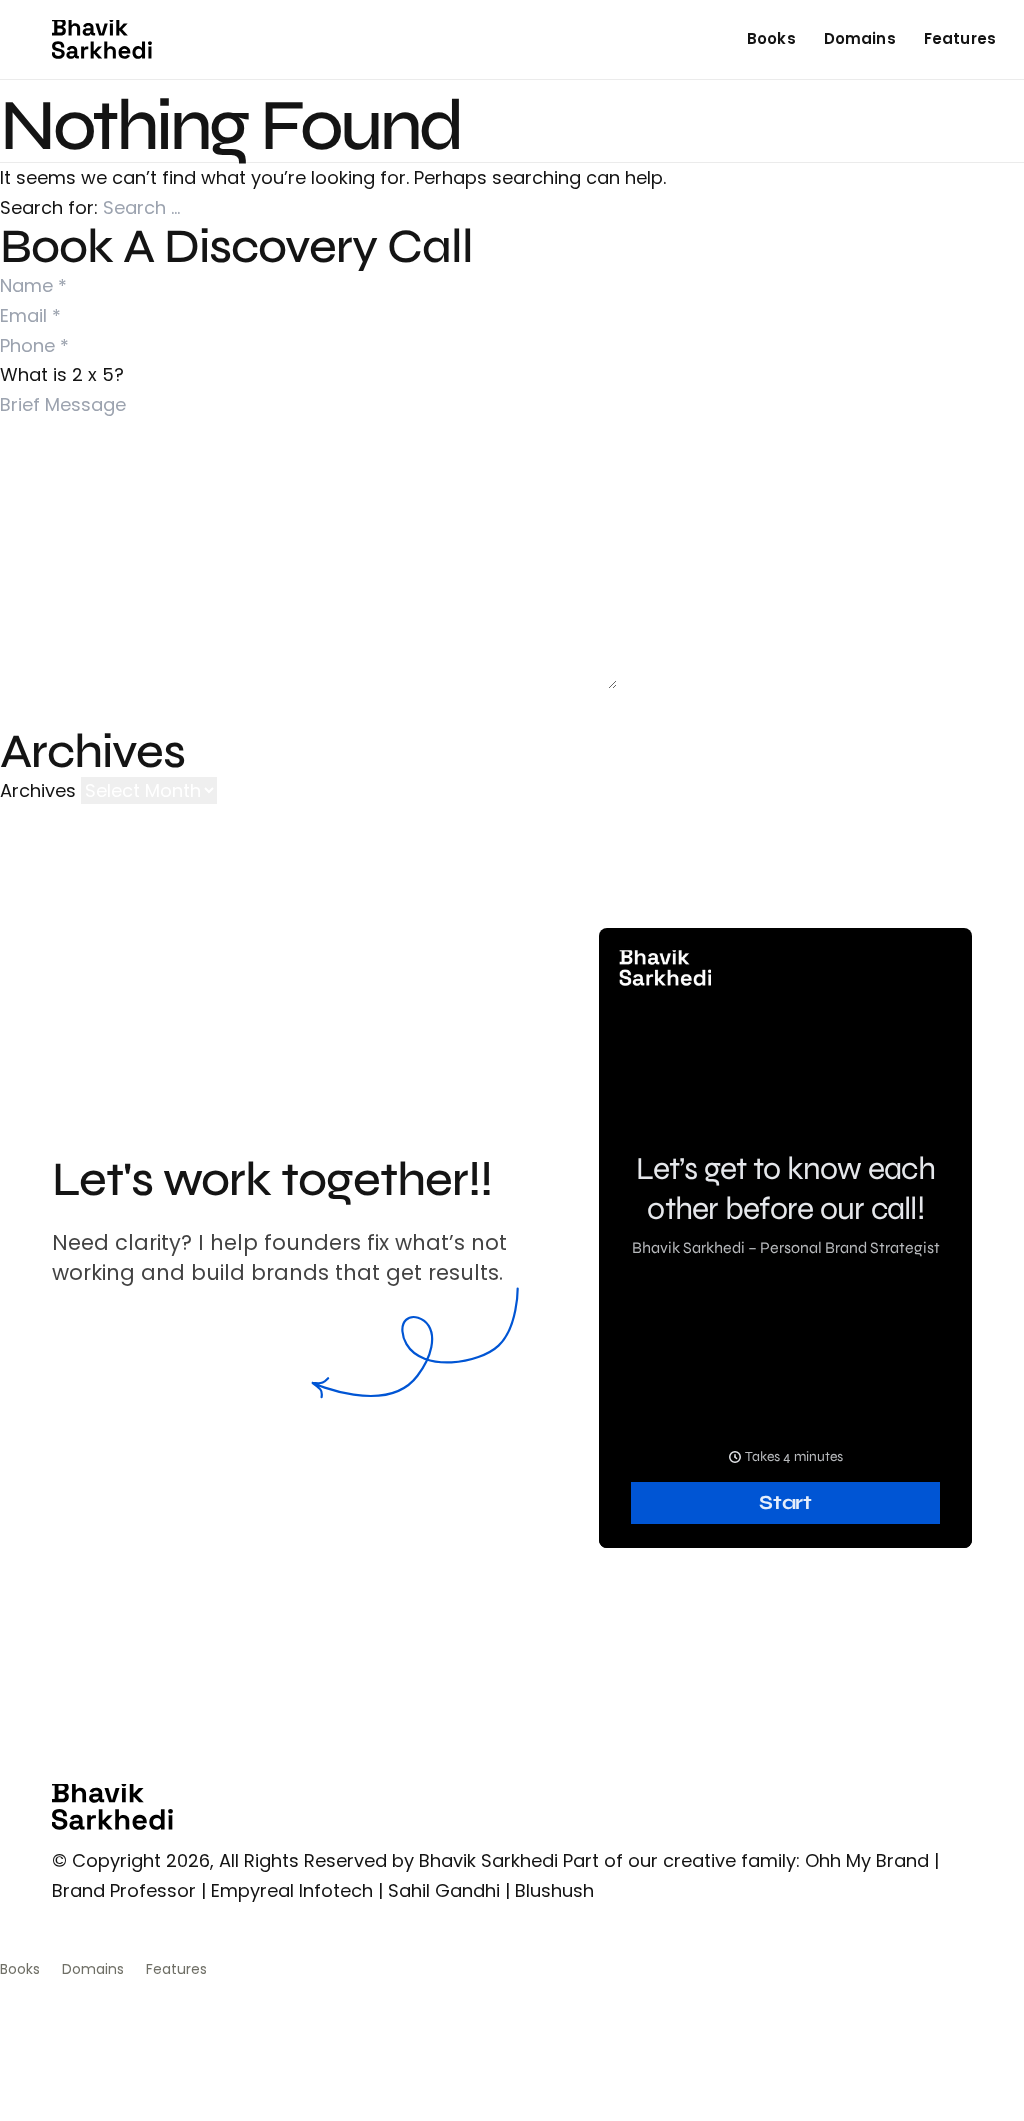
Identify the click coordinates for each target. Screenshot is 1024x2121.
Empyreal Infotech (292, 1890)
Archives (38, 790)
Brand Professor (124, 1890)
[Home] (102, 39)
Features (960, 38)
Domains (860, 38)
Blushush (554, 1890)
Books (771, 38)
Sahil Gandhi (444, 1890)
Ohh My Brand (867, 1860)
